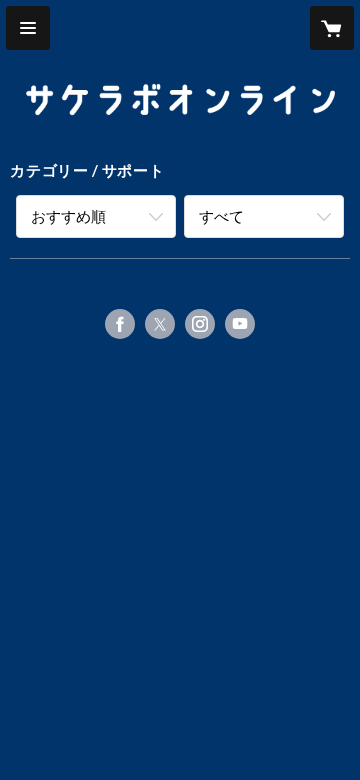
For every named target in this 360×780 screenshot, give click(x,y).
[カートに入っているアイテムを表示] (332, 28)
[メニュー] (28, 28)
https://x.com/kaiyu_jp (160, 324)
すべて (221, 216)
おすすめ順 (68, 216)
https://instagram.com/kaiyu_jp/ (200, 324)
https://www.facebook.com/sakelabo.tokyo (120, 324)
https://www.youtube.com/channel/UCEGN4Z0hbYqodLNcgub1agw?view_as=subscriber (240, 324)
